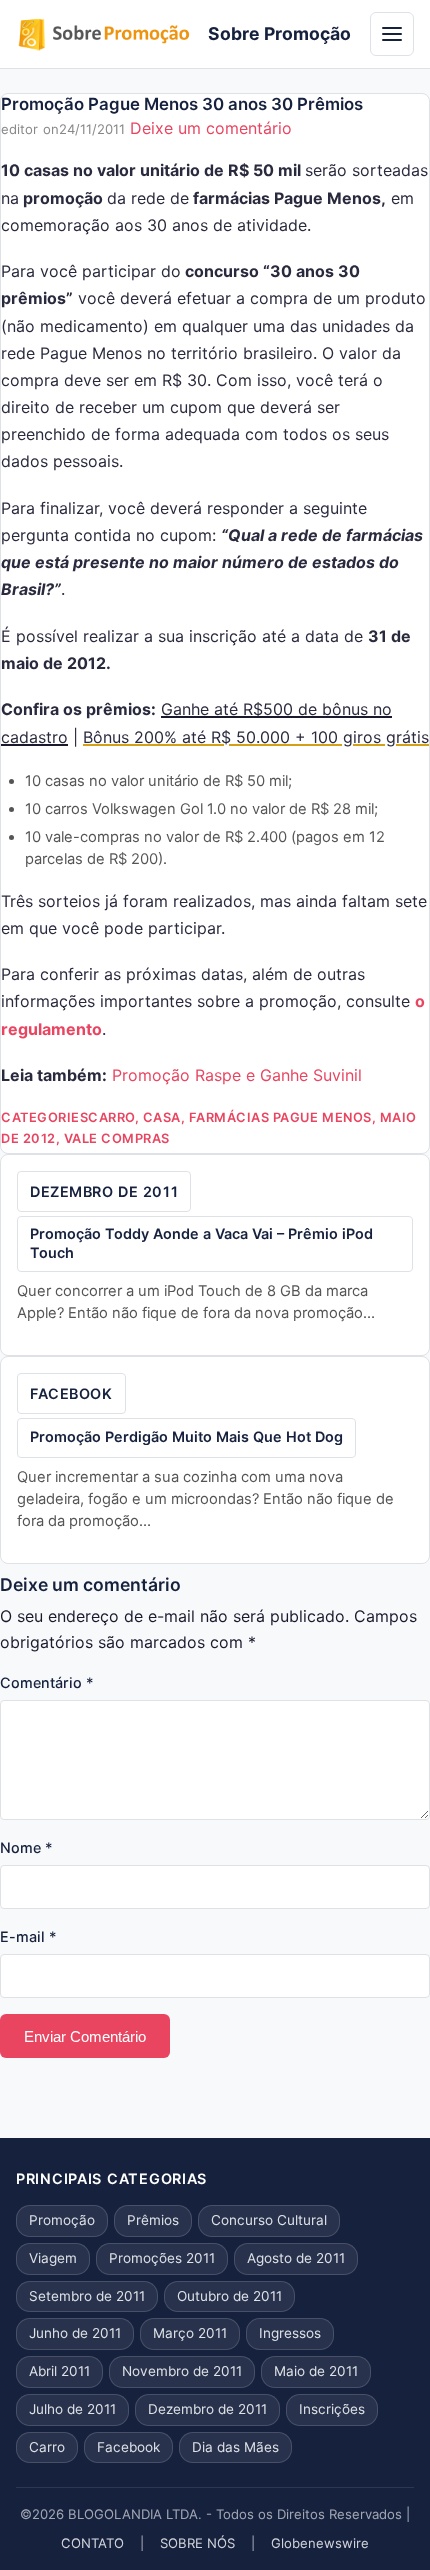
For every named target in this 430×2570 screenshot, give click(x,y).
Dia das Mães (235, 2447)
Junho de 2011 (75, 2333)
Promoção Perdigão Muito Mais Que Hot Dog (186, 1436)
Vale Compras (117, 1138)
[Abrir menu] (392, 34)
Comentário (47, 1682)
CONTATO (92, 2543)
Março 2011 (190, 2333)
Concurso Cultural (269, 2220)
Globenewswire (320, 2543)
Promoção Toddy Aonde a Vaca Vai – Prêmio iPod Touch (201, 1243)
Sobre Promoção (279, 33)
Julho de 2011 (72, 2409)
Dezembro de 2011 (104, 1191)
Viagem (53, 2258)
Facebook (71, 1393)
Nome (26, 1847)
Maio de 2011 (316, 2371)
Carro (111, 1117)
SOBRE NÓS (197, 2543)
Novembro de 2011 (182, 2371)
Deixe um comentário (211, 128)
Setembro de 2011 (87, 2296)
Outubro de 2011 (229, 2296)
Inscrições (332, 2409)
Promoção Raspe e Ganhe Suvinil (237, 1075)
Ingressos (290, 2333)
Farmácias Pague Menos (280, 1117)
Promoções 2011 (162, 2258)
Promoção (62, 2220)
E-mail (28, 1936)
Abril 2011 (59, 2371)
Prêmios (153, 2220)
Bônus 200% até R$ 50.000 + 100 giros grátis (256, 737)
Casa (162, 1117)
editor (19, 129)
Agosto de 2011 (296, 2258)
